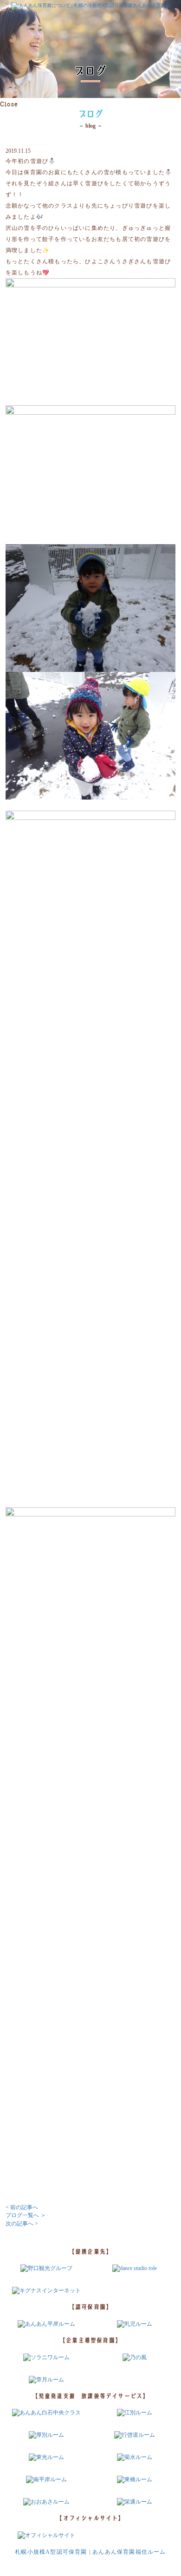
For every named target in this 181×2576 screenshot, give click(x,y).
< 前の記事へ (22, 2207)
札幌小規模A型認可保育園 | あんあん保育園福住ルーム (90, 2552)
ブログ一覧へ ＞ (26, 2215)
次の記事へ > (22, 2224)
